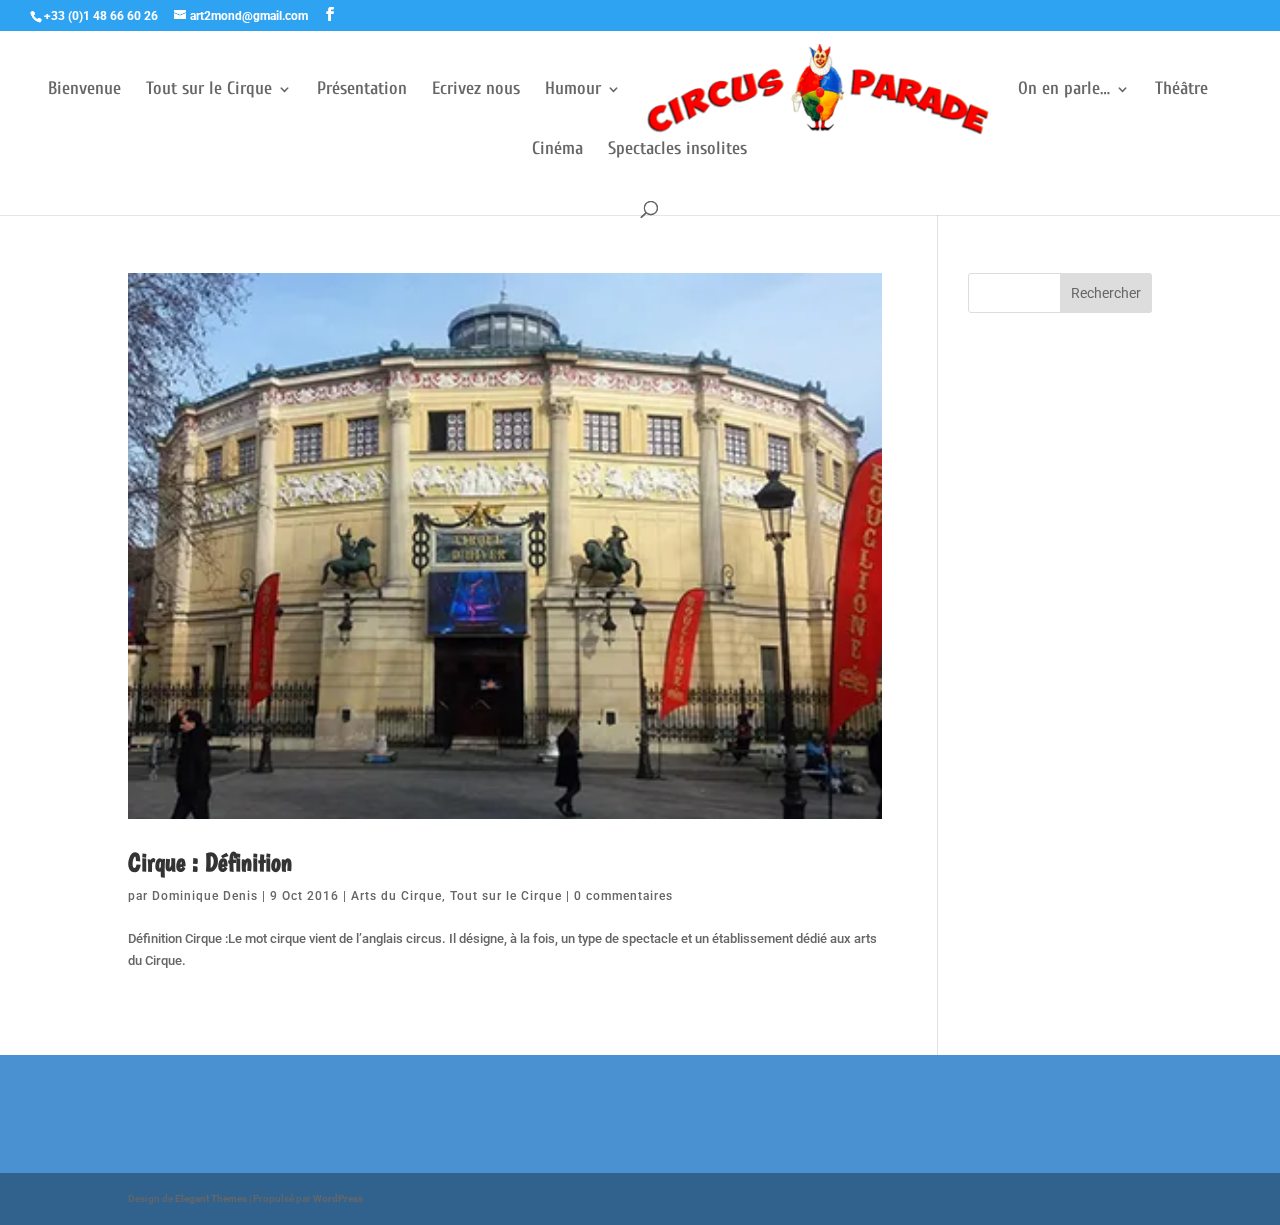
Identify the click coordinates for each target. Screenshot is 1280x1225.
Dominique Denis (205, 896)
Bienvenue (84, 90)
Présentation (362, 90)
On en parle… (1064, 90)
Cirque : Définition (210, 861)
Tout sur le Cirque (209, 90)
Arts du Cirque (396, 896)
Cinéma (557, 150)
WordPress (338, 1198)
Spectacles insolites (677, 150)
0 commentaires (623, 896)
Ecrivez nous (476, 90)
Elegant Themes (211, 1198)
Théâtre (1181, 90)
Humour (573, 90)
